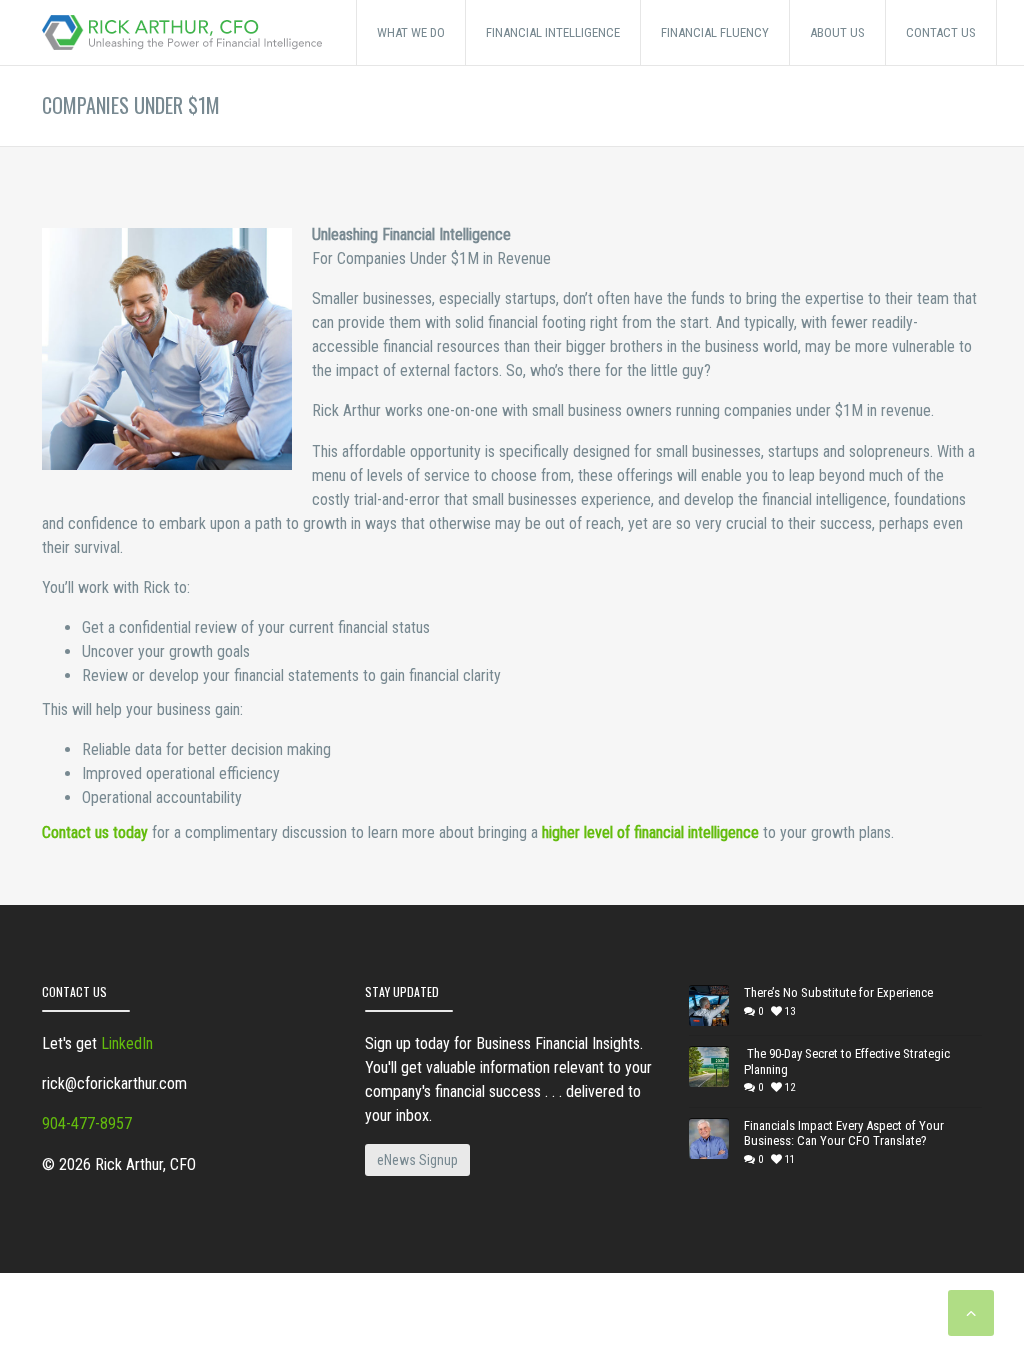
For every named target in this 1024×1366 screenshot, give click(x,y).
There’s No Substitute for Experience (838, 992)
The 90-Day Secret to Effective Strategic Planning (847, 1061)
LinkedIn (127, 1043)
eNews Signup (417, 1160)
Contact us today (95, 832)
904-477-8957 (87, 1123)
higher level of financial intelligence (650, 832)
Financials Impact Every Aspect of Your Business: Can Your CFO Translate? (844, 1133)
